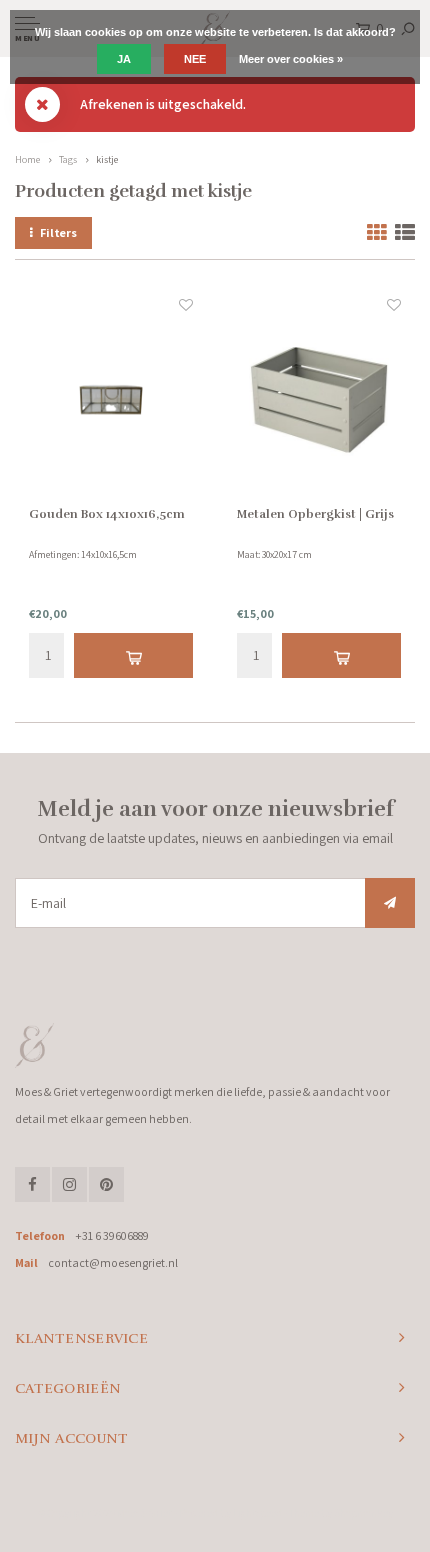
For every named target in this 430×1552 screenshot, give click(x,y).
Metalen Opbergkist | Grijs (315, 514)
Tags (68, 159)
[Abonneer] (390, 903)
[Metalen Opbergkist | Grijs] (318, 400)
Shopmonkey (363, 1513)
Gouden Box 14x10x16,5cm (107, 514)
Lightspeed (257, 1513)
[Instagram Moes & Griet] (69, 1184)
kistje (107, 159)
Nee (195, 59)
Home (27, 159)
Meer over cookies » (291, 59)
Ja (124, 59)
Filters (58, 232)
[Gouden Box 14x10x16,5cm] (110, 400)
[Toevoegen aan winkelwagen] (133, 655)
